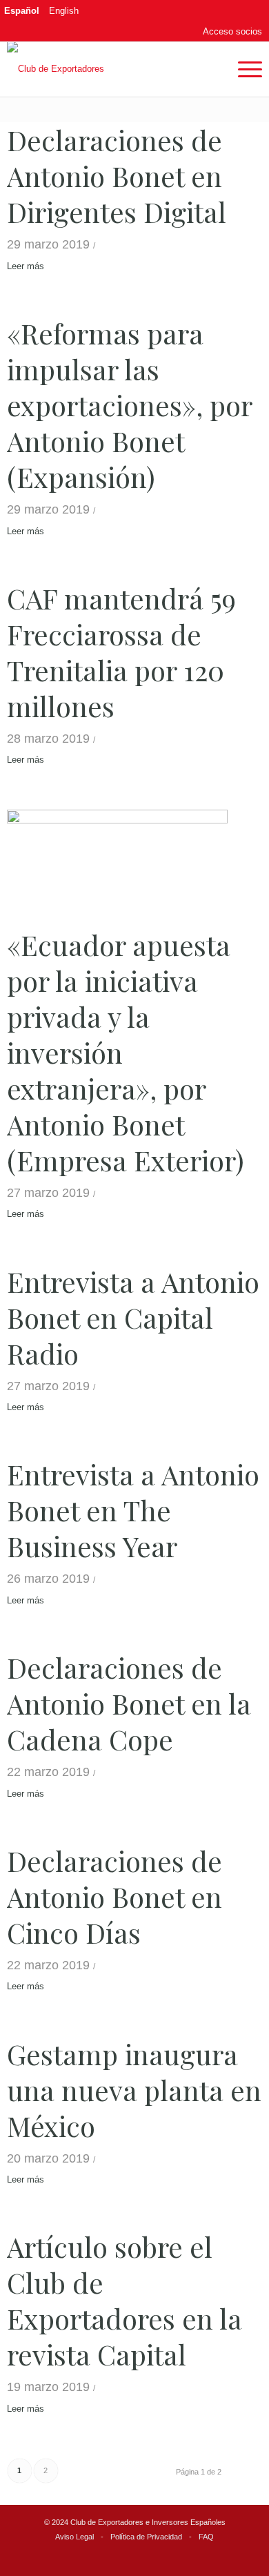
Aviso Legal (74, 2537)
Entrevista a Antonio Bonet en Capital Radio (133, 1317)
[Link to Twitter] (212, 10)
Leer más (26, 266)
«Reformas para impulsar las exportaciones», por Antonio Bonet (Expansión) (129, 405)
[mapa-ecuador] (118, 865)
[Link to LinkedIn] (232, 10)
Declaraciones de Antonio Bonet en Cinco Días (114, 1896)
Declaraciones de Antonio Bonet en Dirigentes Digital (117, 176)
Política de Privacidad (146, 2537)
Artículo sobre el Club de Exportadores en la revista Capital (124, 2300)
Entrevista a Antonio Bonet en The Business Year (133, 1510)
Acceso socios (232, 31)
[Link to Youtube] (252, 10)
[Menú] (243, 69)
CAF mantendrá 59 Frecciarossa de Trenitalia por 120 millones (121, 652)
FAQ (206, 2537)
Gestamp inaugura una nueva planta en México (134, 2090)
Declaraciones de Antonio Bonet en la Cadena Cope (129, 1703)
